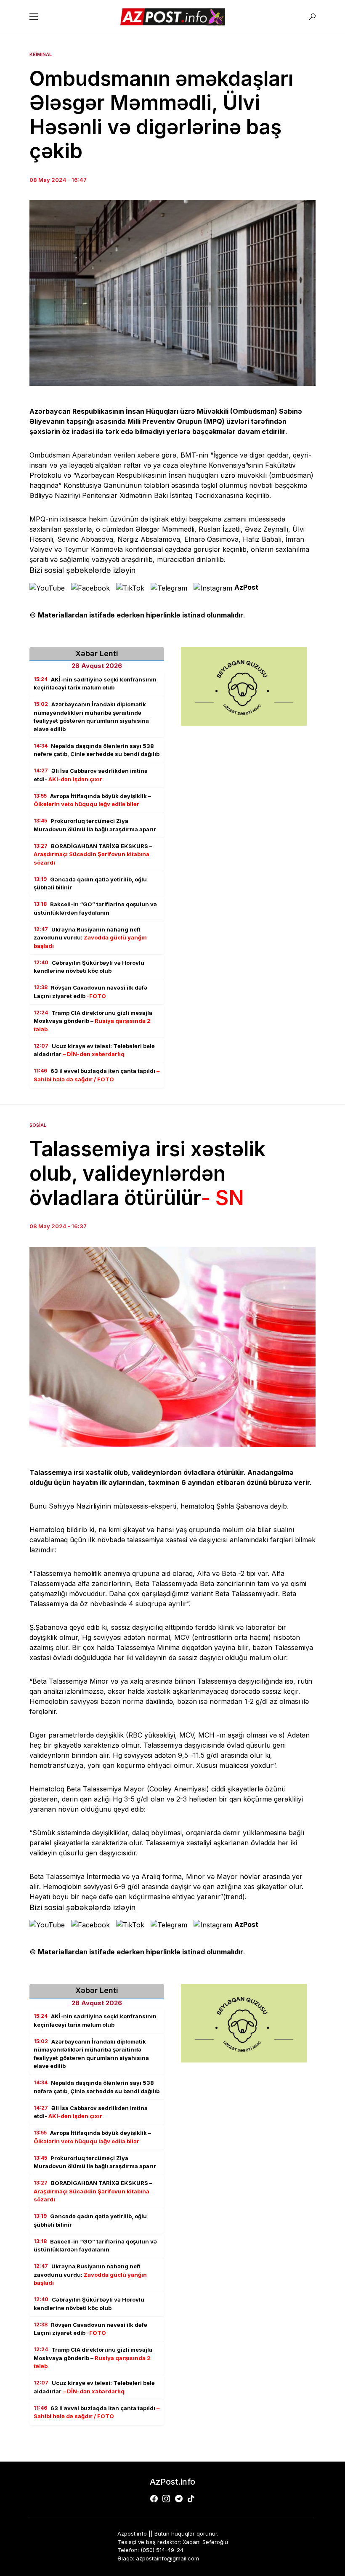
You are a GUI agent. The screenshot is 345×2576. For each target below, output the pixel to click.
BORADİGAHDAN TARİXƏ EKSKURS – (93, 854)
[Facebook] (154, 2499)
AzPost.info (172, 2482)
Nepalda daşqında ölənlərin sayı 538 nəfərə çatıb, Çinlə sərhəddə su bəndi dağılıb (97, 750)
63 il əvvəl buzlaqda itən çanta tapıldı (97, 1075)
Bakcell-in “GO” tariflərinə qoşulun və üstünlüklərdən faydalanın (95, 908)
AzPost (246, 587)
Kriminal (41, 54)
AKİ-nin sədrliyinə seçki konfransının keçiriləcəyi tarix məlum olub (95, 684)
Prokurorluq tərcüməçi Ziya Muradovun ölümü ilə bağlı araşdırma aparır (95, 825)
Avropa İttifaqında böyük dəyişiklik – (92, 800)
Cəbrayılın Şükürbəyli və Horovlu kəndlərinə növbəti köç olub (89, 967)
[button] (34, 17)
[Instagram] (166, 2499)
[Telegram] (179, 2499)
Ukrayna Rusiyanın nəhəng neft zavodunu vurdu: (90, 938)
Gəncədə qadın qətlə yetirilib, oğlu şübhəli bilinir (90, 884)
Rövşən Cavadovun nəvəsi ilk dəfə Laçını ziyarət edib (90, 992)
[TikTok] (191, 2499)
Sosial (38, 1125)
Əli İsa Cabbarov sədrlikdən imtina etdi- (91, 775)
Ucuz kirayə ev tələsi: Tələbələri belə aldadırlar (94, 1050)
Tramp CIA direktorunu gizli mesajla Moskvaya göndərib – (93, 1021)
